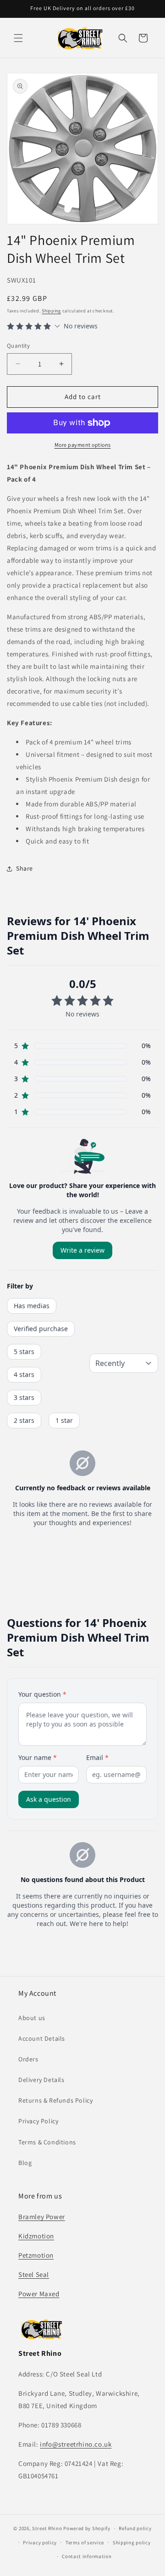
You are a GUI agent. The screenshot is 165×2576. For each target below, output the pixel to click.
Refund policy (135, 2528)
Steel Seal (34, 2274)
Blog (25, 2163)
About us (32, 2018)
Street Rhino (47, 2528)
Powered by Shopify (87, 2528)
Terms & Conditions (47, 2142)
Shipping (51, 311)
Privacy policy (40, 2543)
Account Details (42, 2038)
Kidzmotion (36, 2236)
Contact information (87, 2556)
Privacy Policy (38, 2121)
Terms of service (85, 2543)
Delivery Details (41, 2080)
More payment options (83, 445)
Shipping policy (132, 2543)
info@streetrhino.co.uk (76, 2444)
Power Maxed (39, 2294)
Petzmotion (36, 2255)
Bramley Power (42, 2217)
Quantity (18, 346)
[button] (18, 38)
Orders (28, 2059)
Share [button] (25, 868)
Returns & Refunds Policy (55, 2100)
